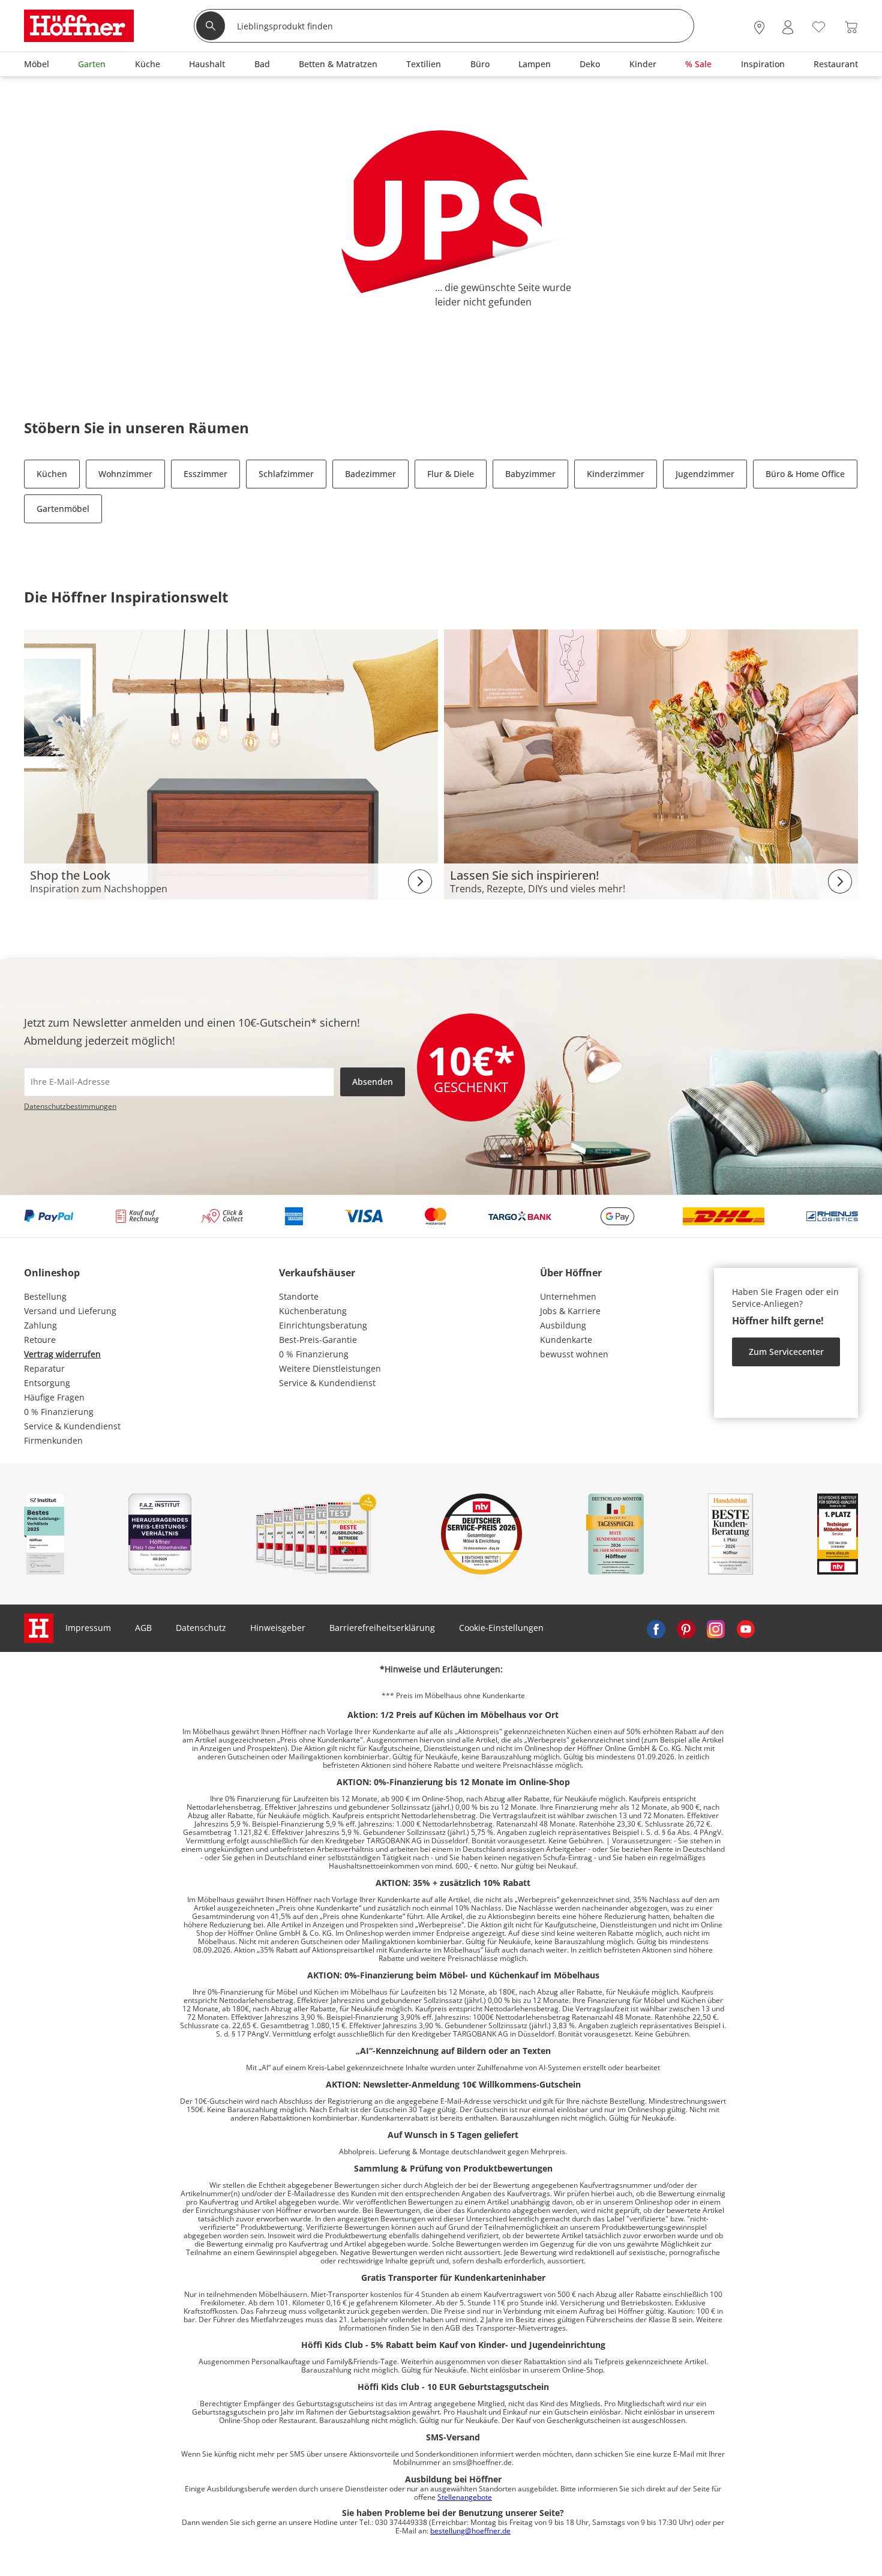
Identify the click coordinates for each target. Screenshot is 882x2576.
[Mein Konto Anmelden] (788, 27)
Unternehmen (568, 1296)
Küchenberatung (313, 1311)
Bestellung (45, 1296)
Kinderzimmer (616, 474)
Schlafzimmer (286, 474)
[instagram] (716, 1628)
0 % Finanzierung (59, 1412)
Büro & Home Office (805, 474)
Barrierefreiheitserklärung (382, 1628)
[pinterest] (686, 1628)
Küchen (52, 474)
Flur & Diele (451, 474)
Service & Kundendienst (72, 1426)
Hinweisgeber (278, 1628)
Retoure (40, 1340)
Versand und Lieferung (70, 1311)
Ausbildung (563, 1325)
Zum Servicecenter (786, 1352)
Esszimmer (205, 474)
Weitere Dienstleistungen (330, 1368)
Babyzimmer (530, 474)
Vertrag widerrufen (62, 1354)
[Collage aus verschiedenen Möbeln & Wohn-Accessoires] (231, 764)
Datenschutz (201, 1628)
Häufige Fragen (54, 1397)
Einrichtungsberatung (323, 1325)
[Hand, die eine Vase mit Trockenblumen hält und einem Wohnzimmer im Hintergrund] (651, 764)
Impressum (88, 1628)
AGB (143, 1628)
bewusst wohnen (574, 1354)
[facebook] (656, 1628)
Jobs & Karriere (570, 1311)
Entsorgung (47, 1383)
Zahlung (40, 1325)
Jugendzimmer (705, 474)
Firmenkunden (53, 1440)
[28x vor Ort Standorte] (759, 27)
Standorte (299, 1296)
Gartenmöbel (63, 509)
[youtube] (746, 1628)
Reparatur (44, 1368)
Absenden (373, 1082)
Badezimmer (370, 474)
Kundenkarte (566, 1340)
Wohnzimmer (125, 474)
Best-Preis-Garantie (318, 1340)
